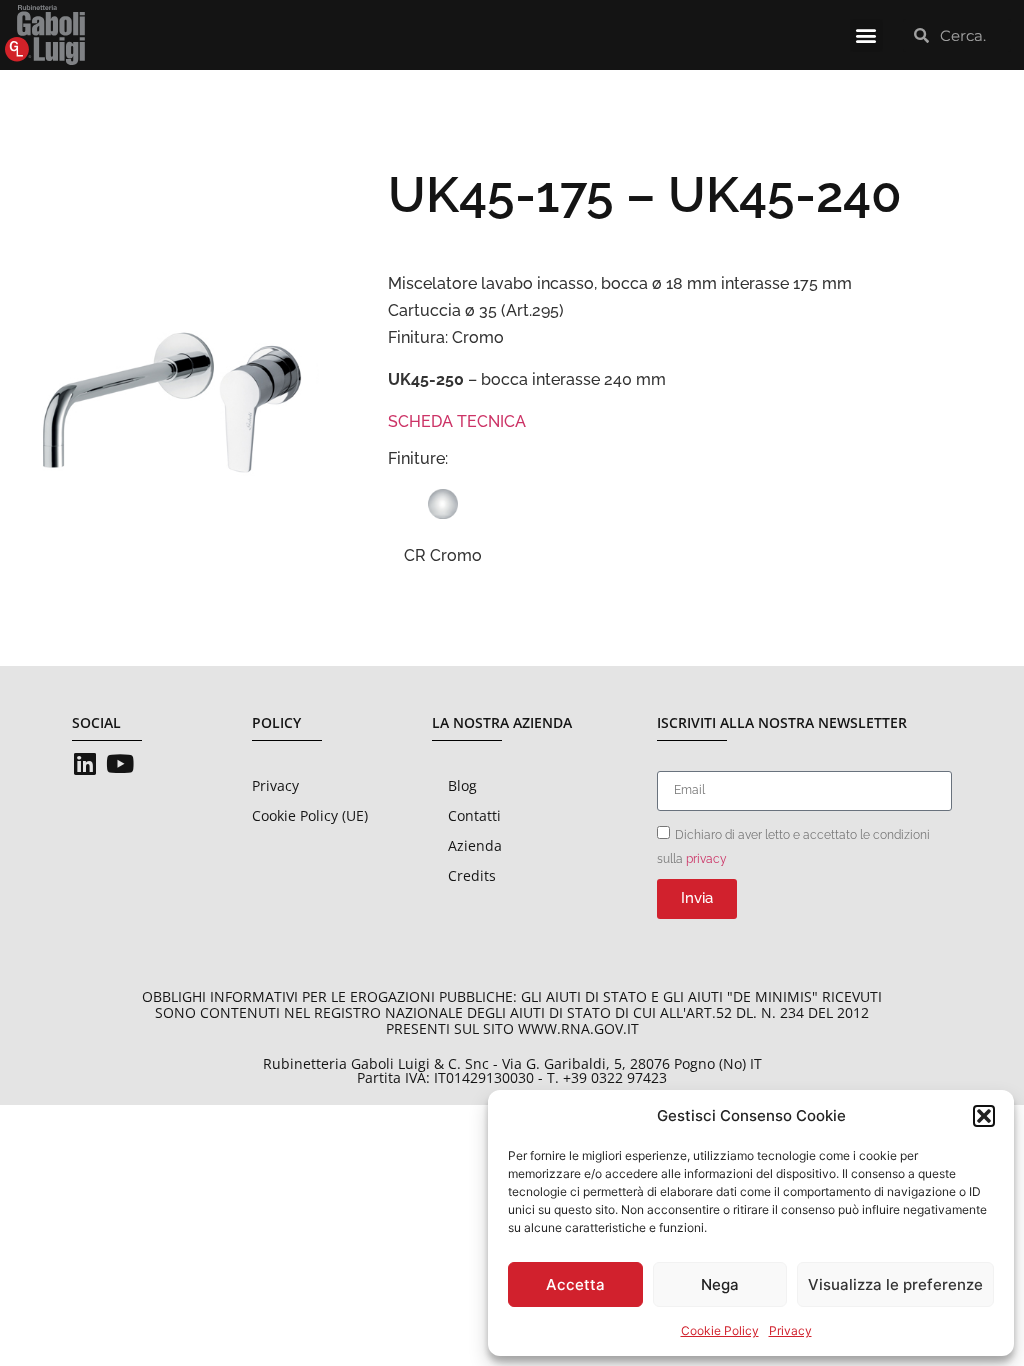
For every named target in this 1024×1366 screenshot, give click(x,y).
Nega (720, 1284)
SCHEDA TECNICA (457, 421)
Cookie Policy (720, 1330)
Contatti (474, 815)
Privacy (790, 1330)
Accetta (575, 1284)
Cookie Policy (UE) (310, 815)
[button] (984, 1116)
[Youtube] (119, 763)
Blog (462, 785)
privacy (706, 858)
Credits (472, 875)
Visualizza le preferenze (895, 1284)
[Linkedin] (84, 763)
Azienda (475, 845)
